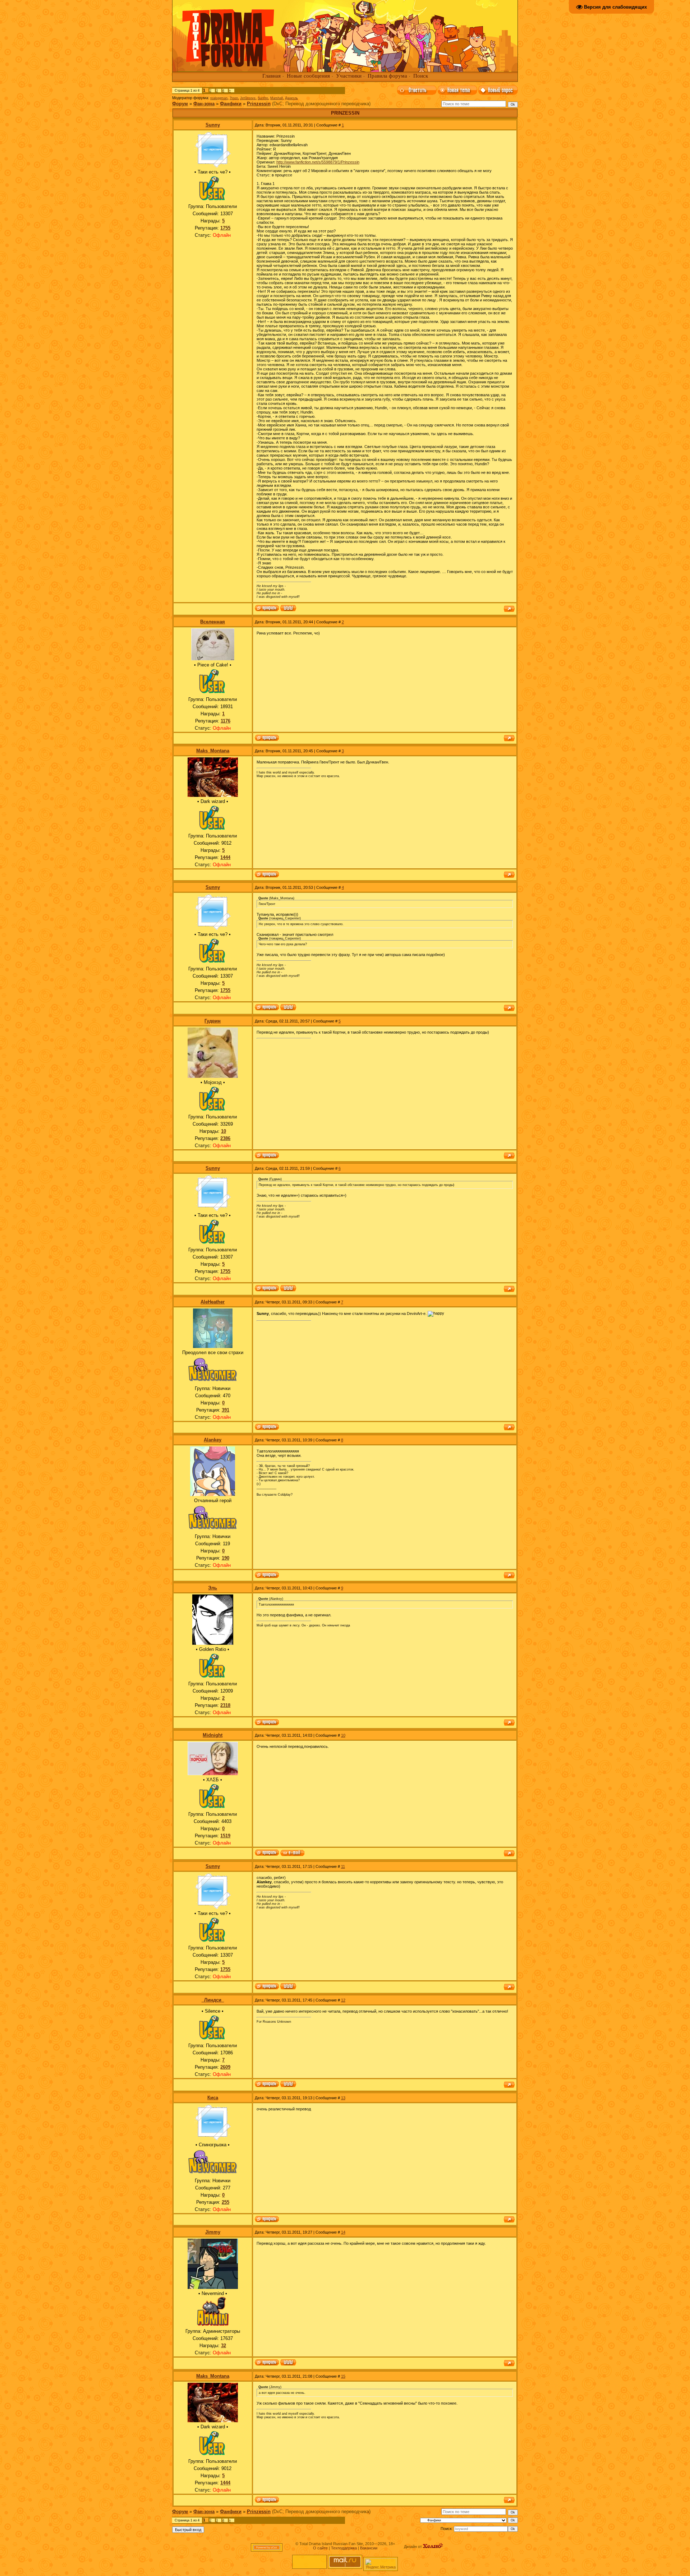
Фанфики (231, 104)
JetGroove (248, 98)
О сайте (320, 2548)
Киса (213, 2098)
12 (343, 2000)
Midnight (213, 1735)
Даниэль (291, 98)
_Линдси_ (213, 2000)
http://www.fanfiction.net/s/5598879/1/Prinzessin (318, 162)
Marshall (277, 98)
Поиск (421, 76)
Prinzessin (259, 104)
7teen (234, 98)
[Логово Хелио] (433, 2547)
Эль (213, 1588)
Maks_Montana (213, 751)
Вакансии (369, 2548)
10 (343, 1735)
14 (343, 2232)
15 (343, 2376)
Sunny (213, 125)
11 (343, 1866)
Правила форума (387, 76)
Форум (180, 104)
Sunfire (263, 98)
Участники (349, 76)
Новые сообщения (308, 76)
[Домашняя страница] (288, 609)
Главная (272, 76)
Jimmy (213, 2232)
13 (343, 2098)
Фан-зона (204, 104)
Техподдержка (344, 2548)
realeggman (219, 98)
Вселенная (213, 622)
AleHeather (213, 1302)
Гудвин (213, 1021)
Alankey (213, 1440)
